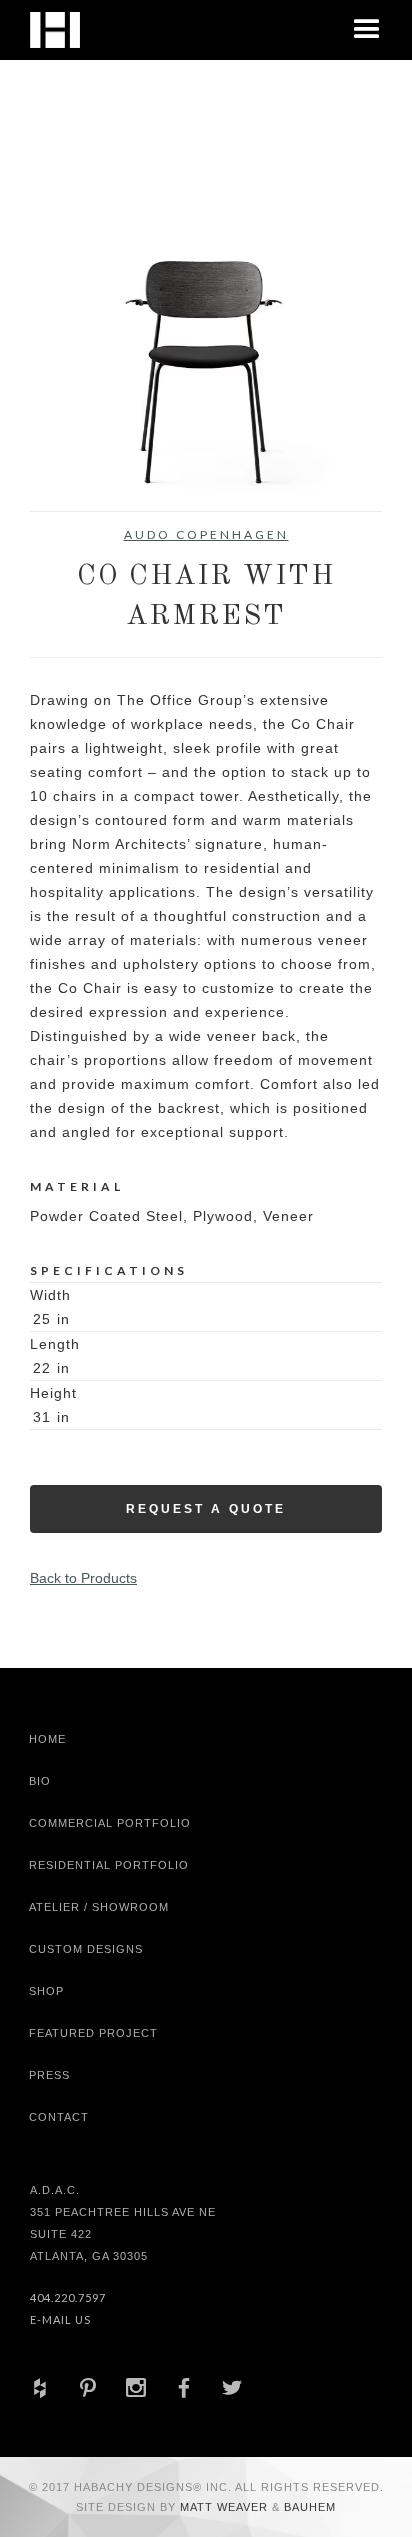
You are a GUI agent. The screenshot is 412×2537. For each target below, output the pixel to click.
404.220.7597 (68, 2297)
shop (46, 1991)
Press (49, 2075)
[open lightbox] (206, 335)
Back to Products (83, 1578)
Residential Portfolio (109, 1865)
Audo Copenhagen (206, 534)
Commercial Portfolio (110, 1823)
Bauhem (308, 2507)
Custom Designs (86, 1949)
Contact (59, 2117)
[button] (367, 30)
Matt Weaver (226, 2507)
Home (47, 1739)
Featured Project (93, 2033)
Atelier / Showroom (99, 1907)
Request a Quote (206, 1509)
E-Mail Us (60, 2319)
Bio (40, 1781)
